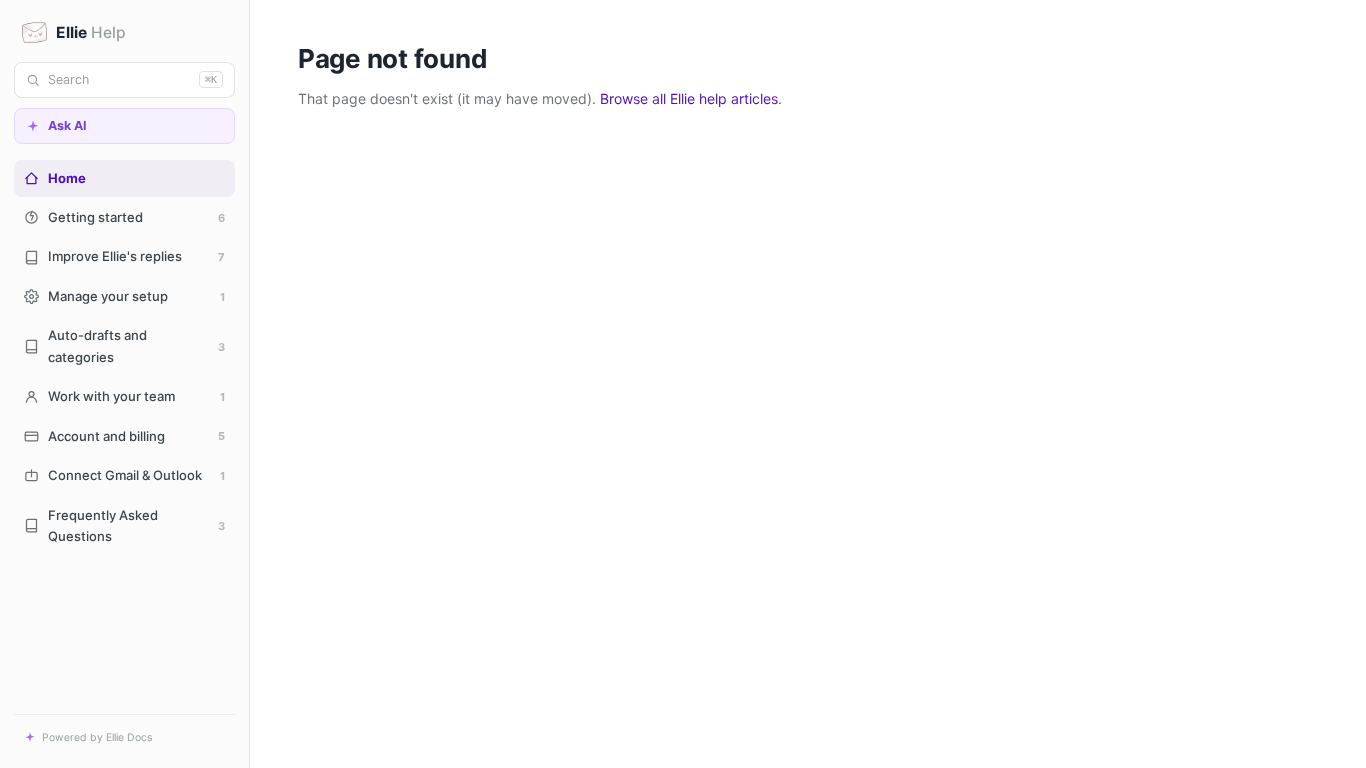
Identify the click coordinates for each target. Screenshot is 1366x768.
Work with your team (136, 396)
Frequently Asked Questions (136, 525)
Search (132, 79)
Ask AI (67, 125)
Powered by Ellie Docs (97, 737)
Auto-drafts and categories (136, 345)
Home (67, 178)
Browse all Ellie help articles (689, 98)
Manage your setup (136, 296)
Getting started (136, 217)
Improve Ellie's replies (136, 256)
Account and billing (136, 436)
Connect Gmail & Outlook (136, 475)
